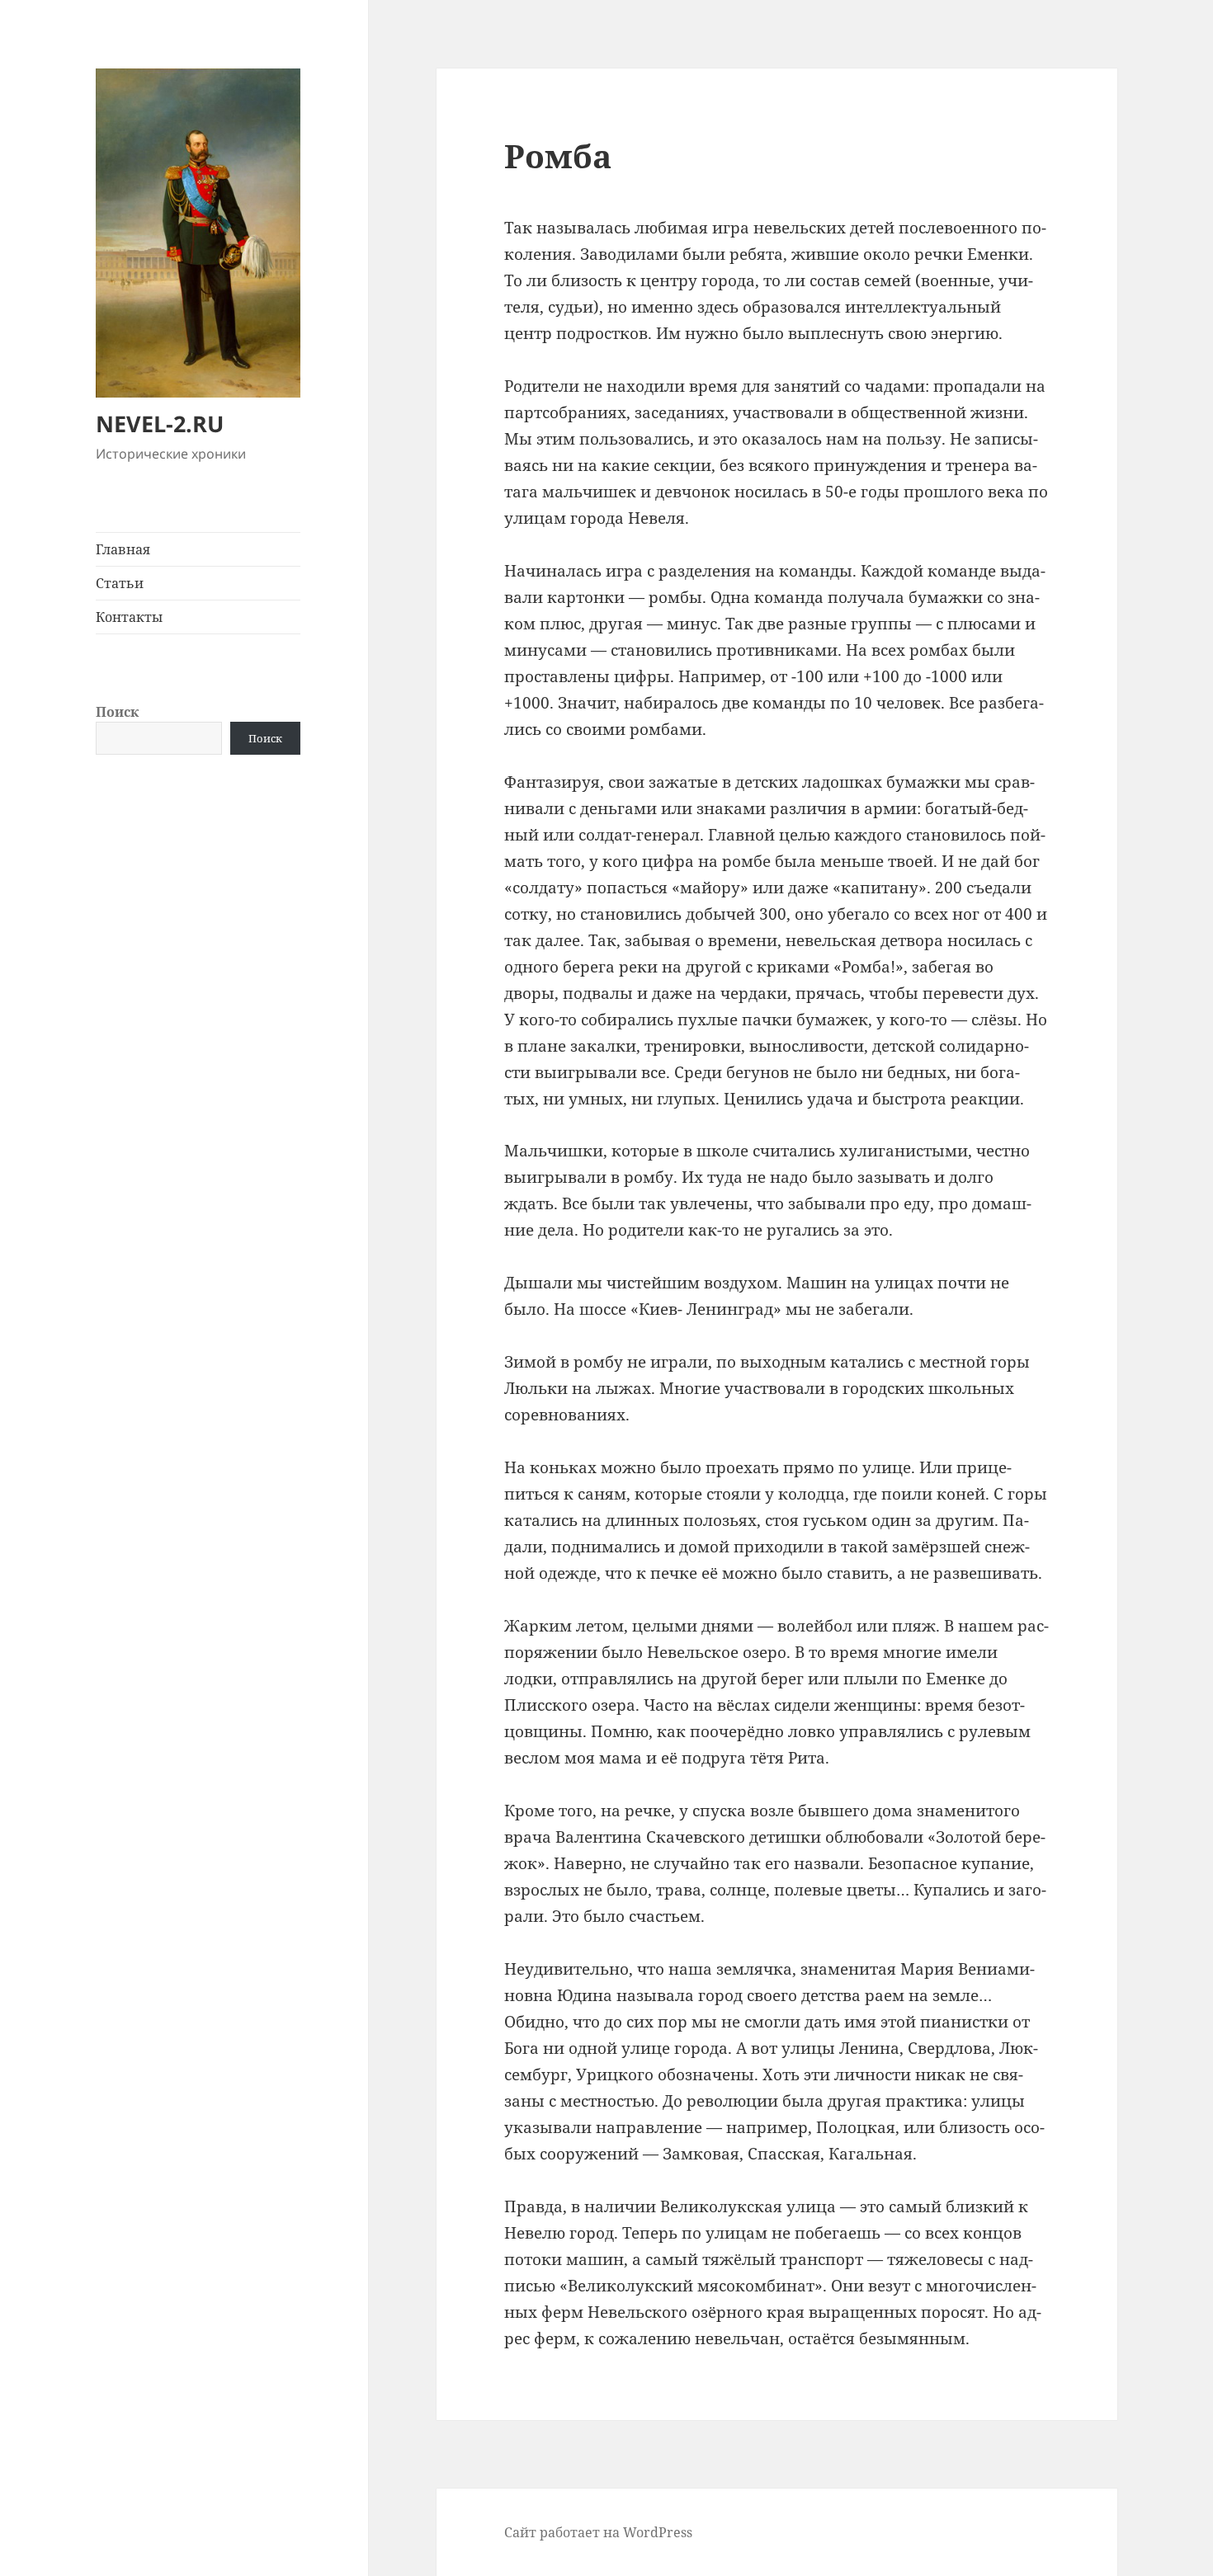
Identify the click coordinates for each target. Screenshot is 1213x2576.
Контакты (129, 617)
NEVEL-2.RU (160, 424)
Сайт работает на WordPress (598, 2532)
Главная (123, 549)
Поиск (117, 712)
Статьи (120, 583)
